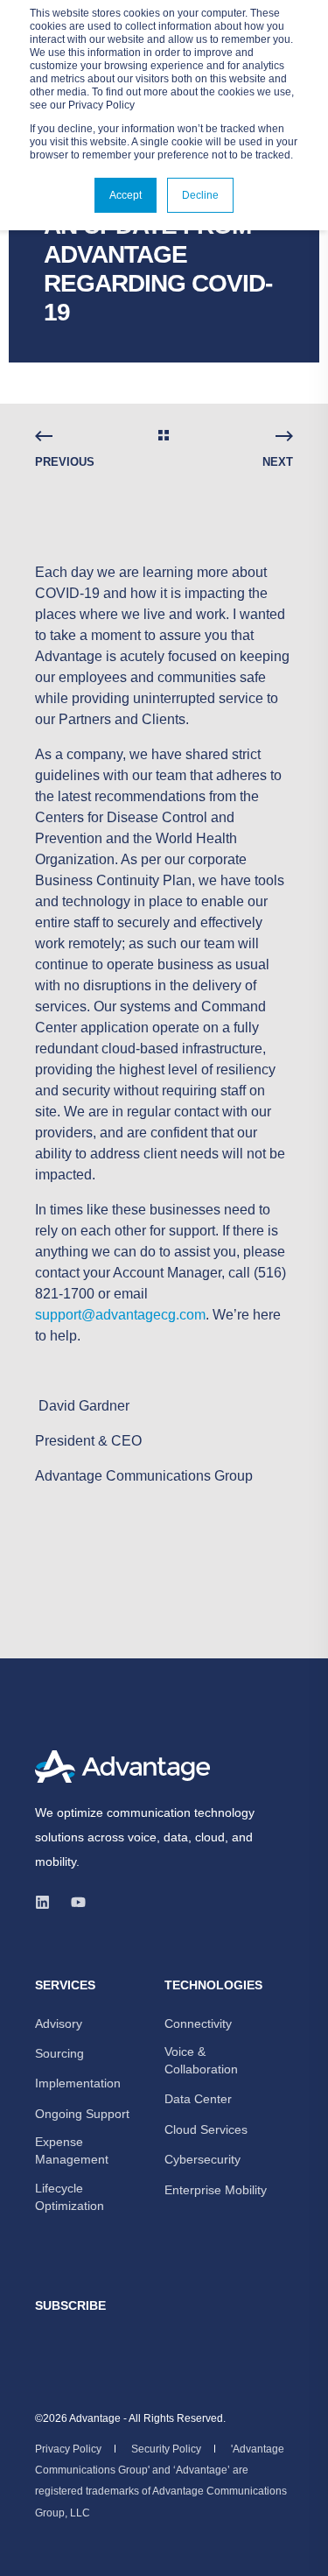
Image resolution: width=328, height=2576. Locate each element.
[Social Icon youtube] (73, 1902)
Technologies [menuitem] (213, 1985)
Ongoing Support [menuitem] (82, 2114)
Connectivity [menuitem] (198, 2023)
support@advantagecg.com (120, 1315)
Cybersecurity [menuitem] (202, 2159)
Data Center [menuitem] (198, 2099)
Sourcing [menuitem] (59, 2053)
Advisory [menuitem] (59, 2023)
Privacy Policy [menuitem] (68, 2449)
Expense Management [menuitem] (72, 2150)
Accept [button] (126, 195)
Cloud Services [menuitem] (206, 2129)
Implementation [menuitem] (78, 2083)
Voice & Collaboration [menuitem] (201, 2060)
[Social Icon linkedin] (48, 1902)
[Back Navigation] (164, 437)
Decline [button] (200, 195)
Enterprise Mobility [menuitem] (216, 2190)
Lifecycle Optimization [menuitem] (70, 2197)
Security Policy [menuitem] (166, 2449)
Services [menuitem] (65, 1985)
